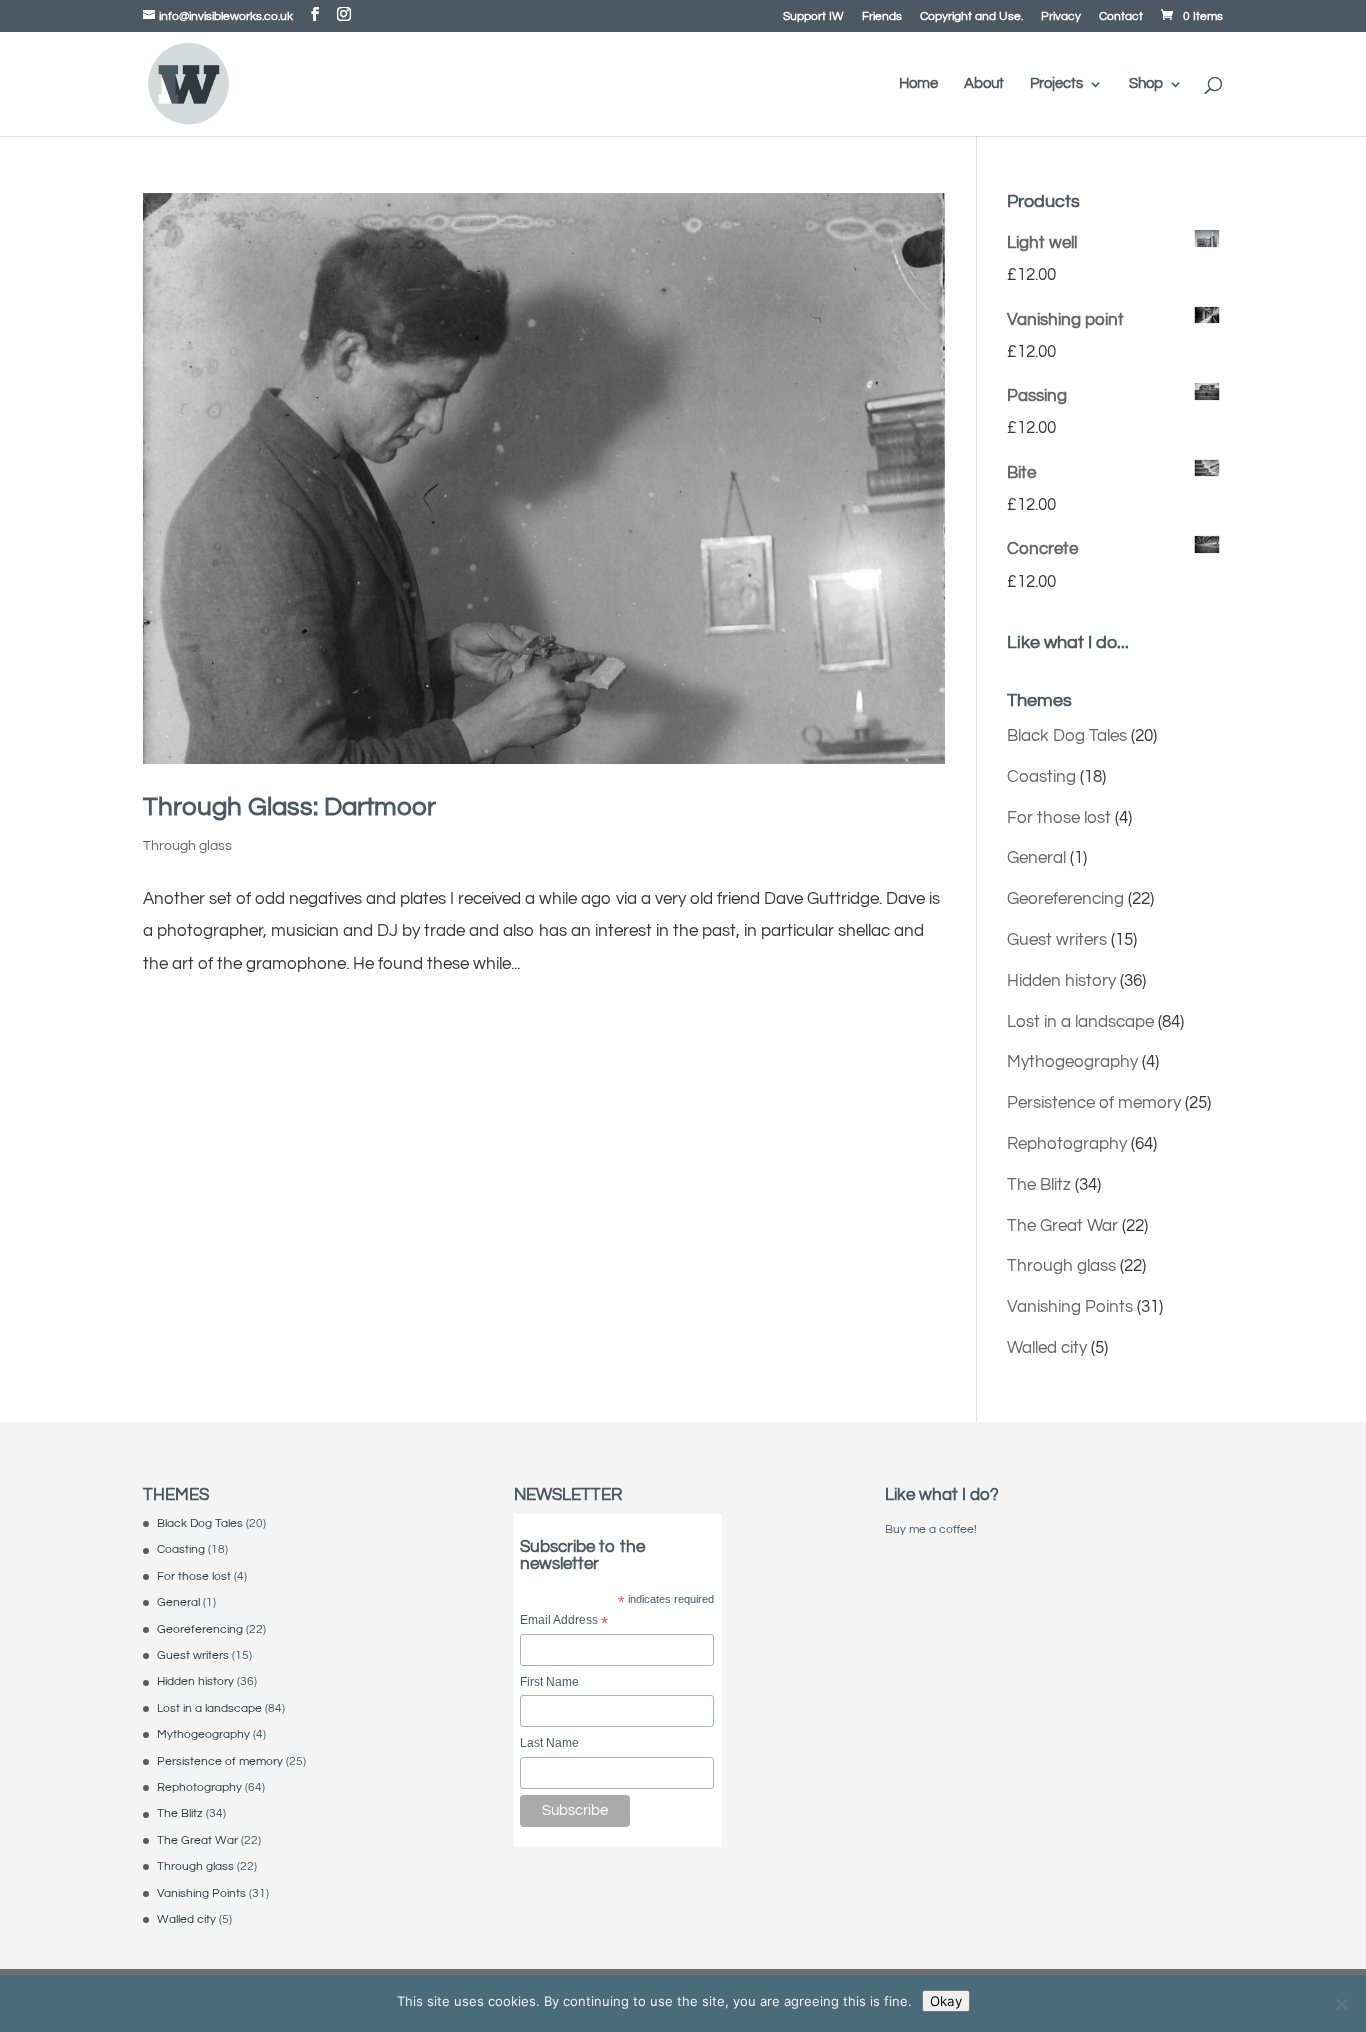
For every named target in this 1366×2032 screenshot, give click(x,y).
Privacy (1061, 17)
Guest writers (1057, 940)
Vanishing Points (1070, 1307)
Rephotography (1067, 1144)
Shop (1146, 84)
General (1036, 858)
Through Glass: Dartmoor (289, 807)
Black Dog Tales (1067, 736)
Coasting (1041, 777)
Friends (882, 17)
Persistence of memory (1094, 1103)
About (984, 84)
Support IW (813, 17)
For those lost (1059, 818)
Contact (1121, 17)
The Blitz (1039, 1185)
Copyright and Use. (971, 17)
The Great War (1062, 1226)
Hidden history (1061, 981)
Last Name (549, 1743)
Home (918, 84)
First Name (549, 1682)
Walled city (1047, 1348)
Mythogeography (1072, 1062)
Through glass (187, 846)
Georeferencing (1065, 899)
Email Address (564, 1621)
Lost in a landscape (1080, 1022)
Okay (946, 2001)
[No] (1341, 2004)
